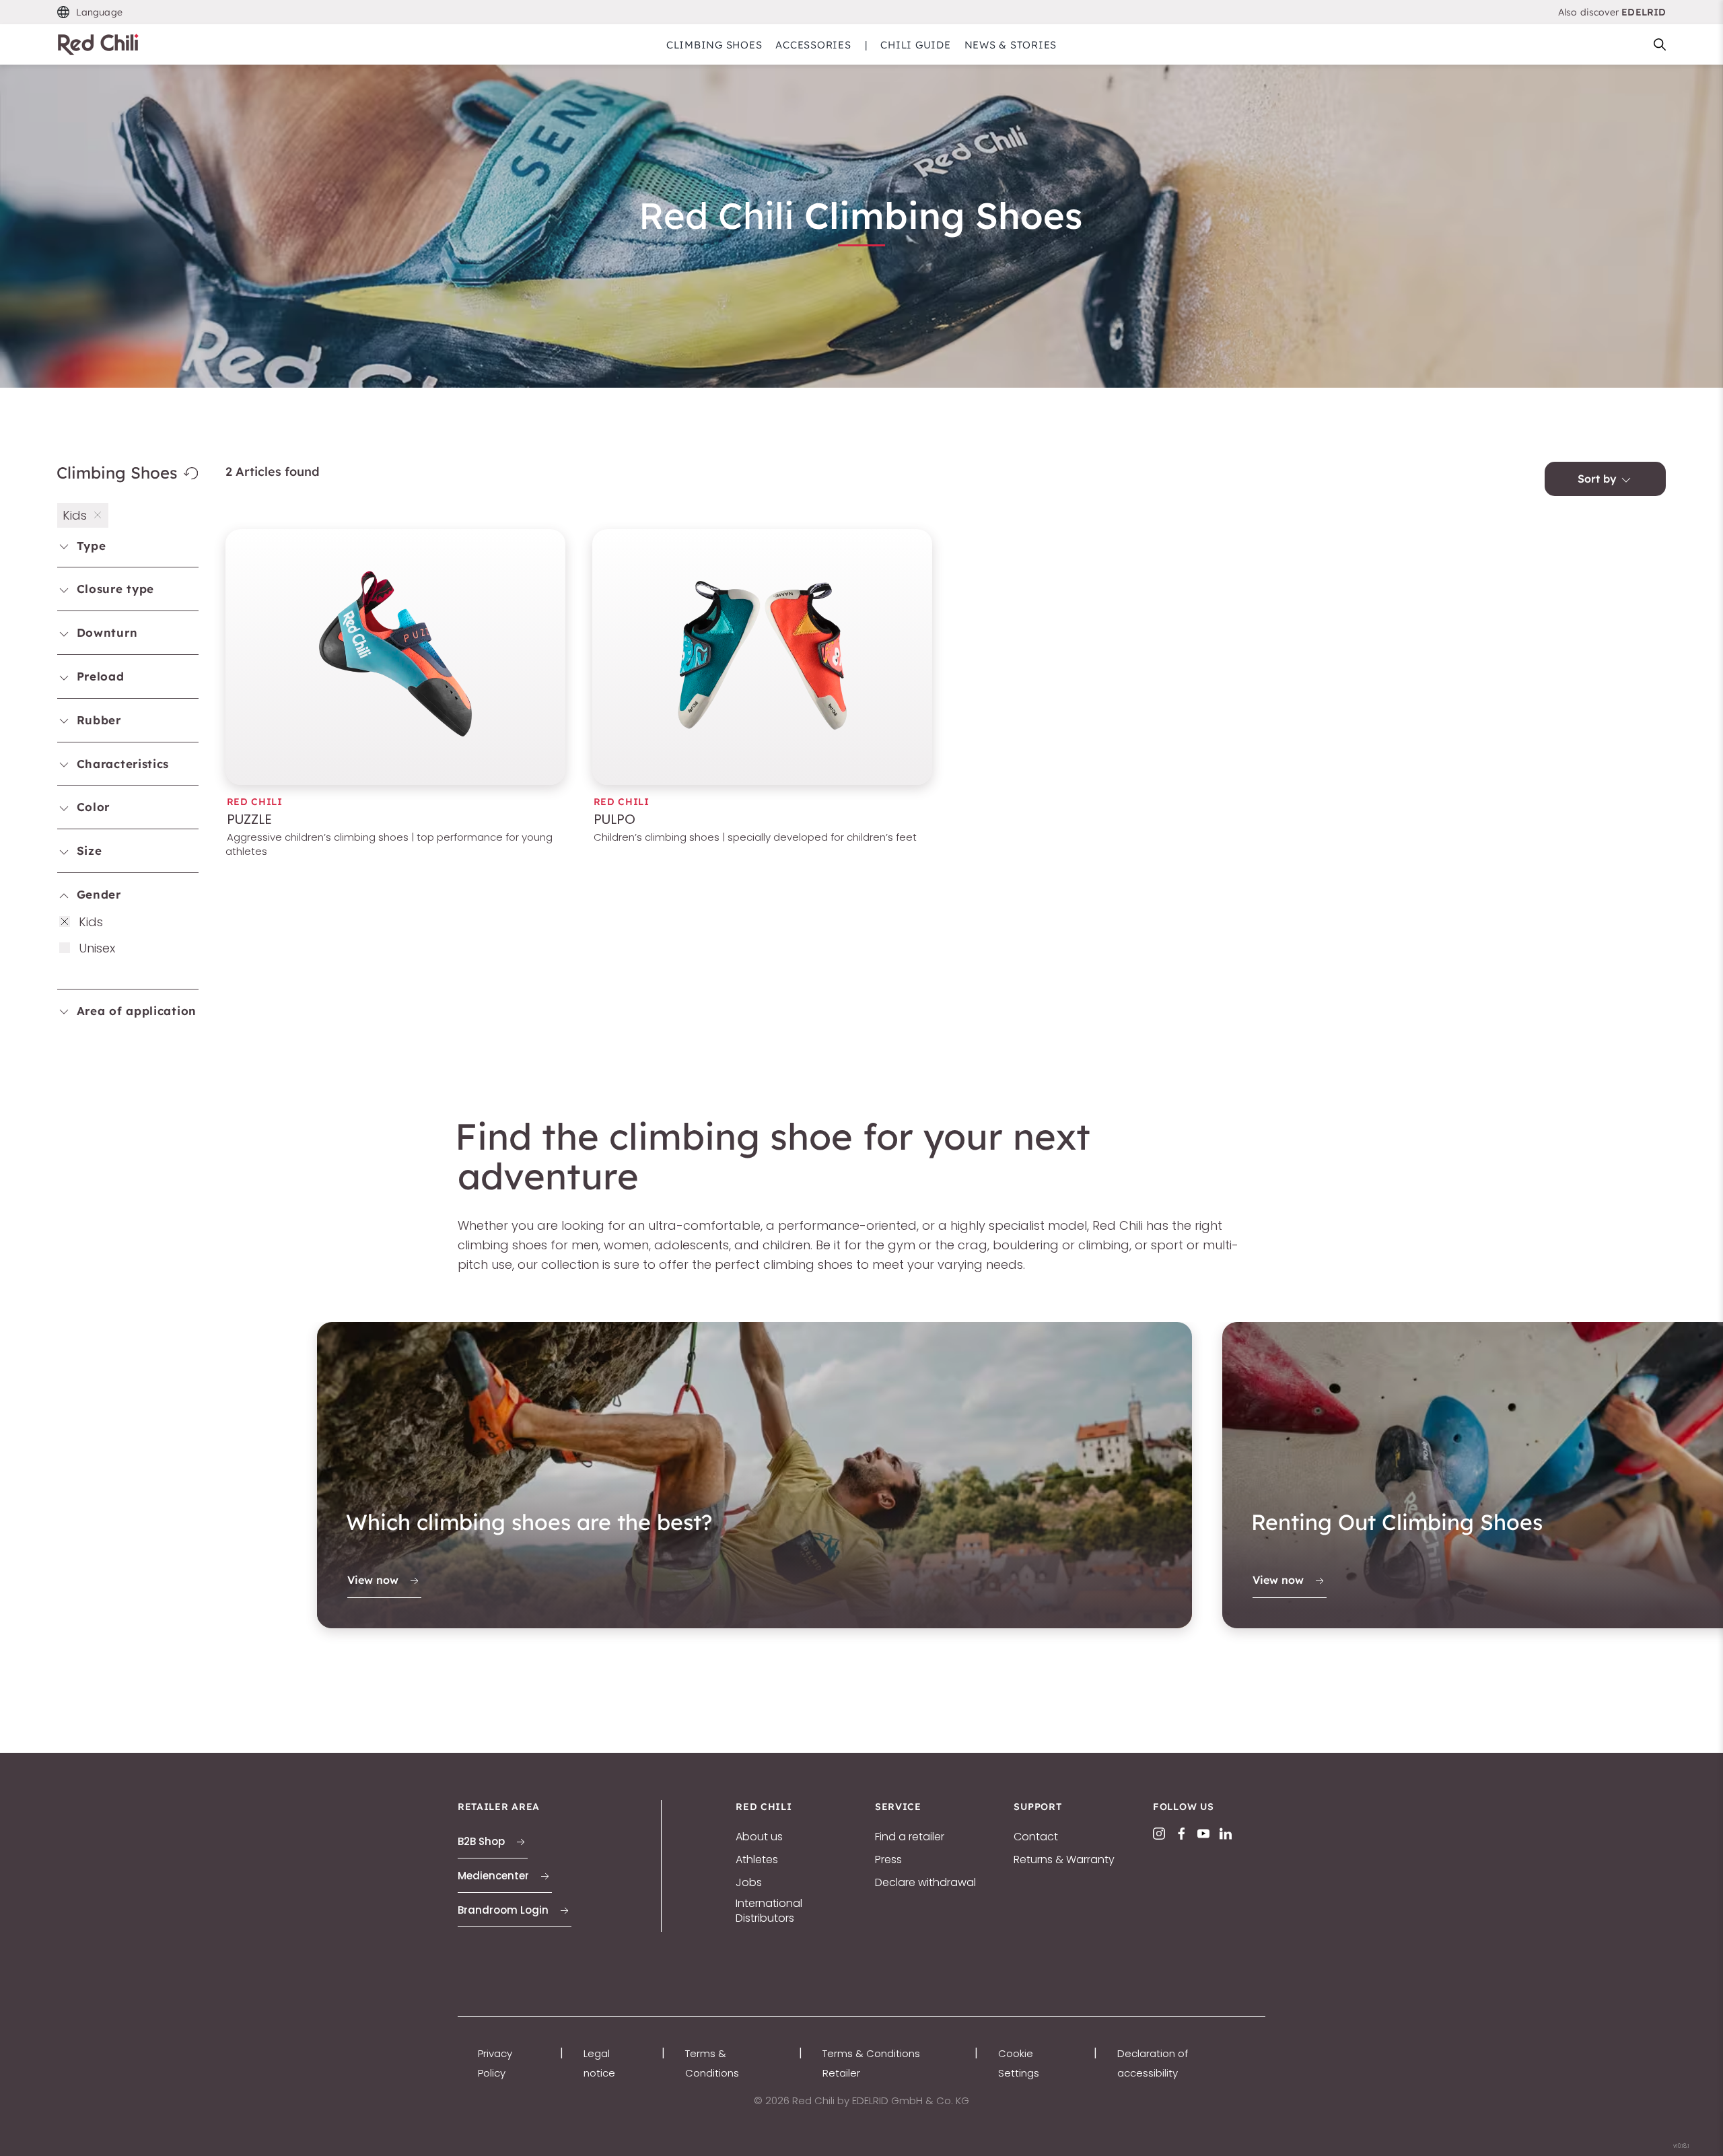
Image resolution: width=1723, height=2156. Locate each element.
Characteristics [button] (121, 764)
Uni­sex (97, 948)
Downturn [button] (105, 632)
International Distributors (769, 1911)
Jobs (749, 1883)
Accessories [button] (813, 45)
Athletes (757, 1860)
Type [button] (90, 546)
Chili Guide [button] (915, 45)
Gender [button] (97, 894)
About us (759, 1837)
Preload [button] (99, 676)
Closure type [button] (113, 589)
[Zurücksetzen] (190, 473)
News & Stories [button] (1011, 45)
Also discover (1612, 12)
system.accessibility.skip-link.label (861, 9)
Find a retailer (910, 1837)
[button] (90, 12)
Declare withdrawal (925, 1883)
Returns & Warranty (1064, 1860)
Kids (91, 922)
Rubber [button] (97, 720)
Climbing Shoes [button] (714, 45)
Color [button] (91, 807)
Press (888, 1860)
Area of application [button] (135, 1011)
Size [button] (87, 850)
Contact (1036, 1837)
